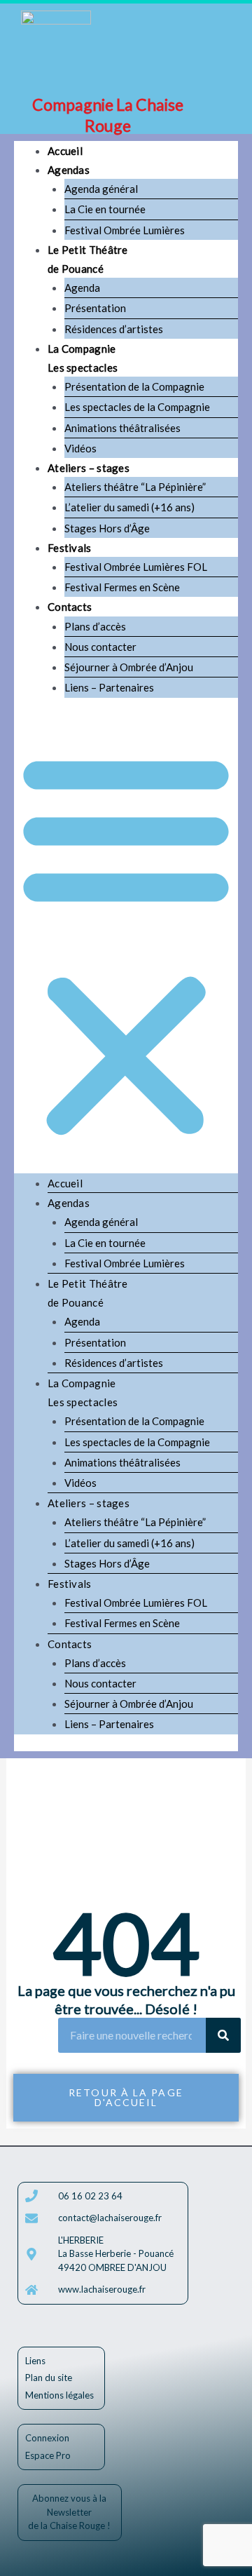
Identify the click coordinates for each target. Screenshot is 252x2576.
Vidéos (80, 448)
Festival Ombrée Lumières (125, 230)
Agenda (82, 288)
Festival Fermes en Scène (122, 587)
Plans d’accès (95, 626)
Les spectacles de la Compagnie (137, 407)
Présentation (95, 308)
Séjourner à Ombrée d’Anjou (129, 667)
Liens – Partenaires (109, 687)
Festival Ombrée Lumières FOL (136, 567)
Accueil (65, 151)
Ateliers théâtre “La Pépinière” (135, 487)
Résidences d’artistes (114, 329)
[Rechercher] (223, 2035)
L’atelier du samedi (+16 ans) (129, 507)
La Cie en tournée (105, 209)
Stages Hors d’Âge (107, 528)
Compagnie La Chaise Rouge (108, 115)
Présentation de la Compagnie (134, 386)
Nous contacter (100, 647)
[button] (126, 944)
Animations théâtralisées (122, 428)
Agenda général (101, 189)
